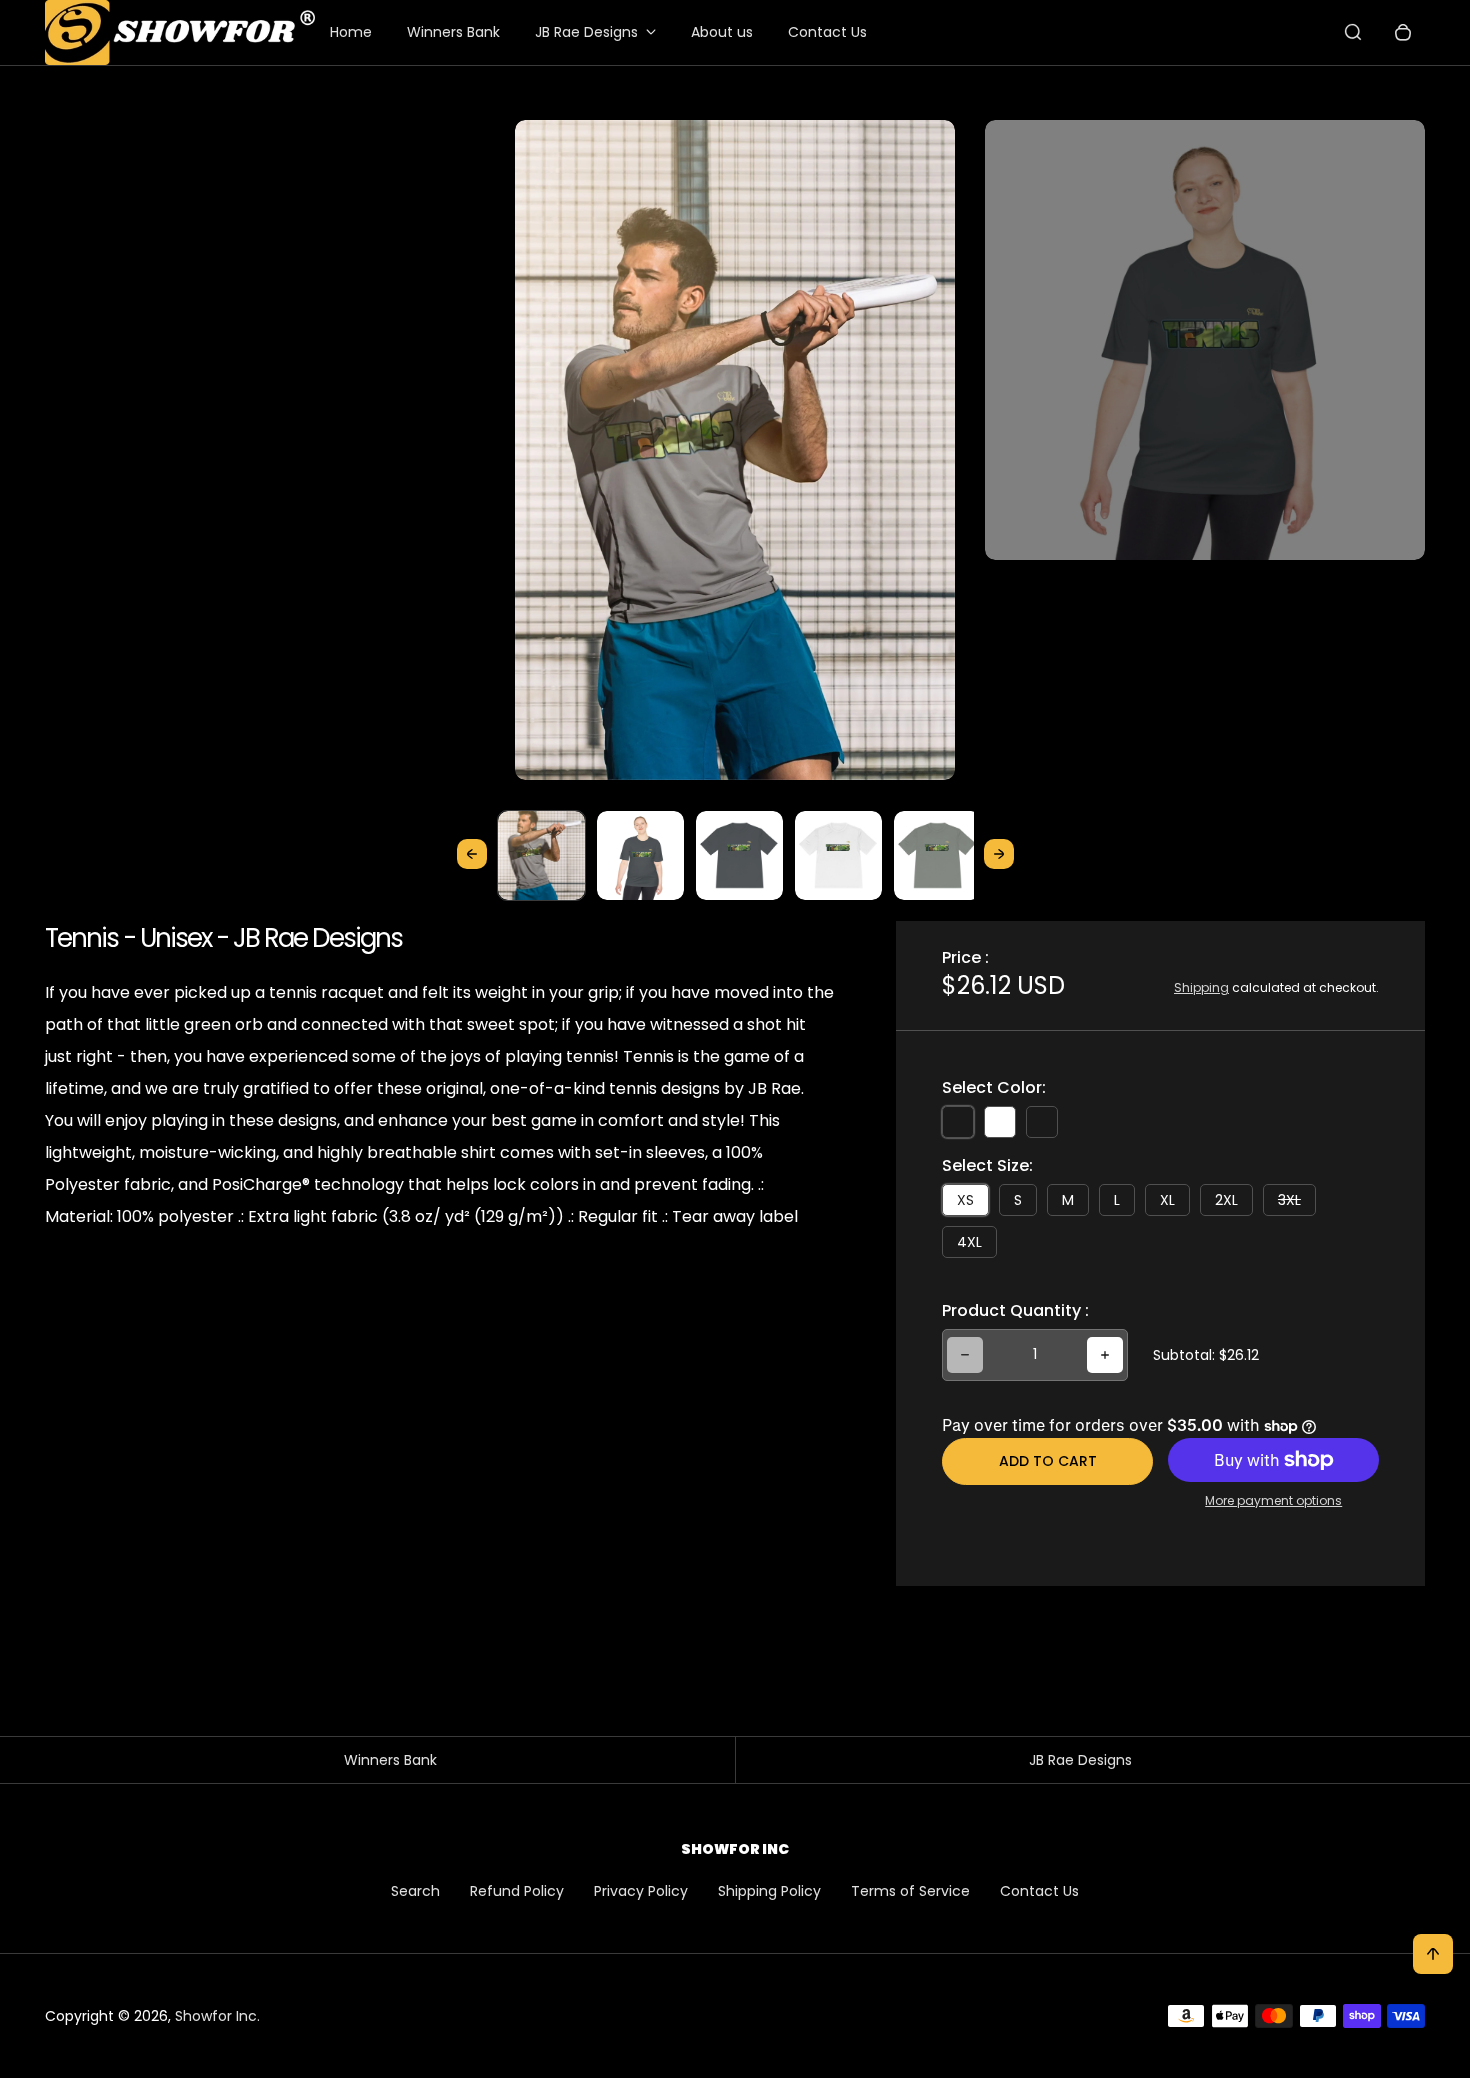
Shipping (1201, 987)
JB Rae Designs (586, 32)
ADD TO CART (1048, 1461)
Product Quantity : (1015, 1310)
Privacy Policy (641, 1891)
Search (415, 1891)
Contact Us (827, 32)
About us (722, 32)
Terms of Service (910, 1891)
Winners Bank (453, 32)
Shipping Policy (769, 1891)
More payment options (1273, 1500)
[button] (541, 854)
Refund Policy (517, 1891)
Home (351, 32)
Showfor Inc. (217, 2016)
